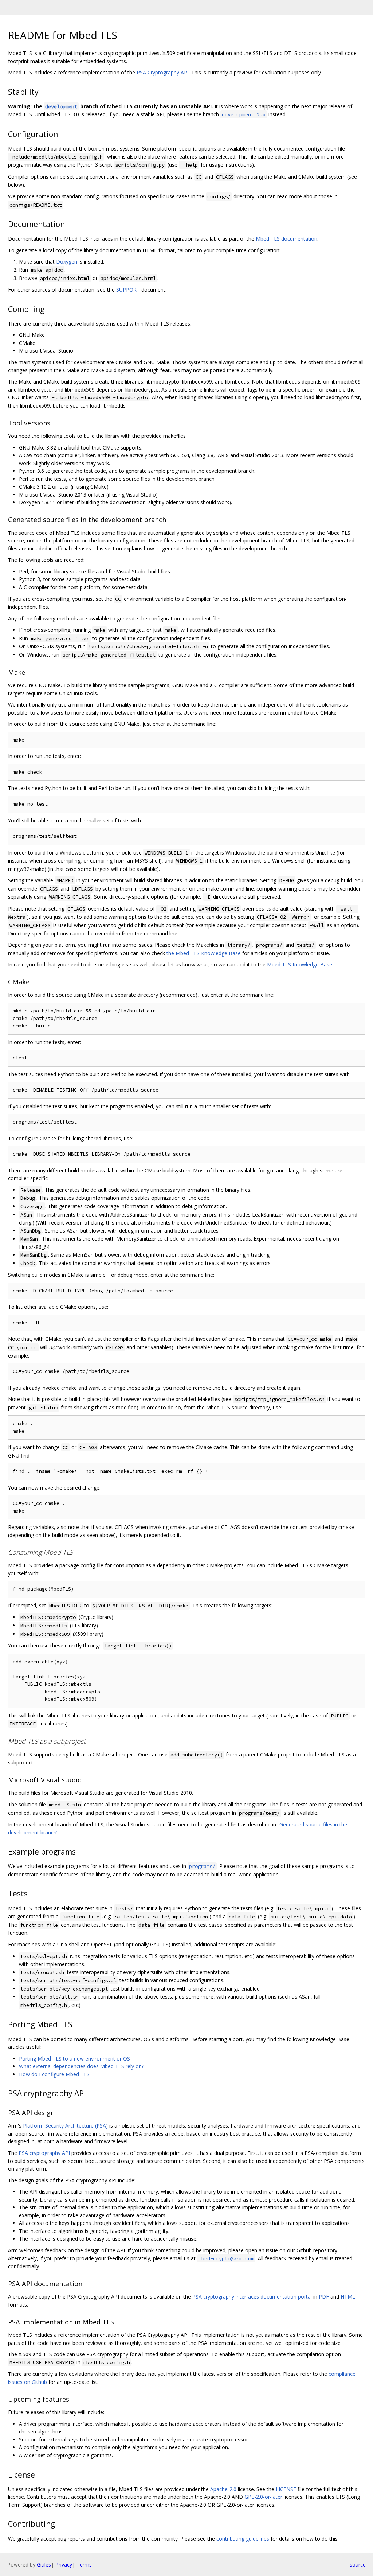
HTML (348, 2297)
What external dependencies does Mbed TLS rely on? (81, 2066)
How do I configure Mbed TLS (54, 2074)
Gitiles (44, 2565)
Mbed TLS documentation (286, 239)
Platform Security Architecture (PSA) (65, 2126)
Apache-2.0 (223, 2489)
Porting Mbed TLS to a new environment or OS (74, 2059)
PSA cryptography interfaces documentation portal (252, 2297)
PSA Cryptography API (163, 72)
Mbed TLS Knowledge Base (300, 964)
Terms (84, 2565)
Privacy (64, 2565)
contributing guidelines (243, 2539)
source (358, 2565)
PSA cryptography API (44, 2153)
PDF (324, 2297)
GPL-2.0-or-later (263, 2497)
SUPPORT (128, 290)
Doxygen (67, 262)
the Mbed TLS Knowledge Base (204, 953)
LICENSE (286, 2489)
